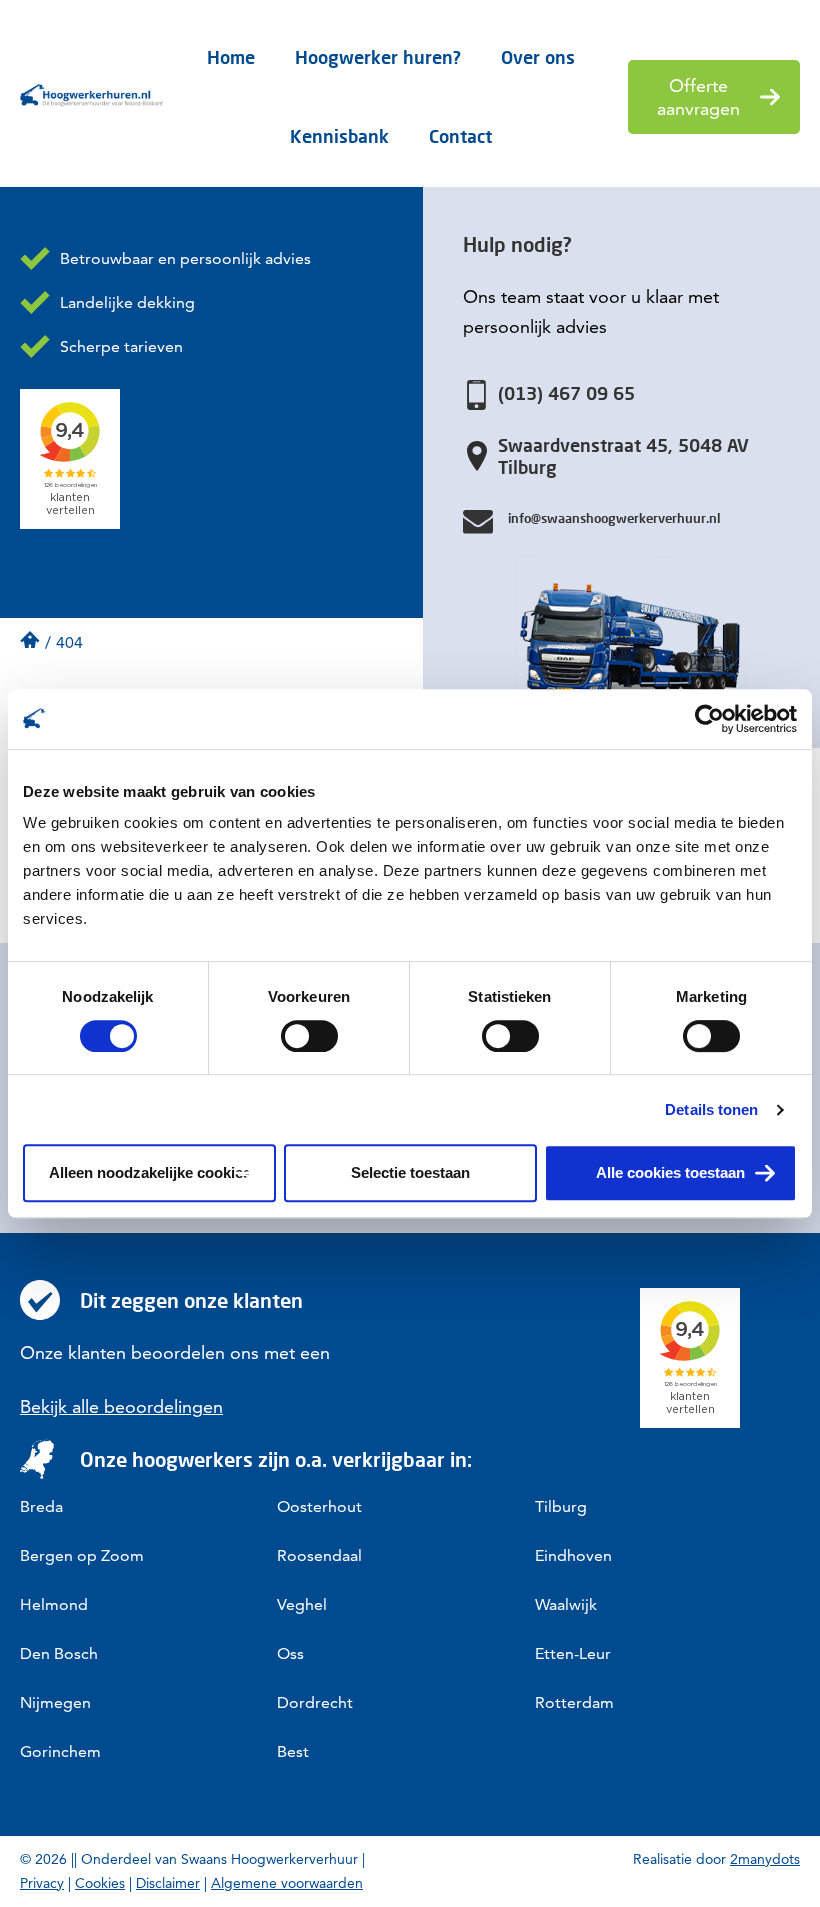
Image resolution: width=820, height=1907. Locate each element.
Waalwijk (566, 1604)
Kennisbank (339, 136)
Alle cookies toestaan (670, 1172)
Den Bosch (59, 1653)
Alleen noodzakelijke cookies (150, 1172)
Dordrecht (315, 1702)
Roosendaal (319, 1555)
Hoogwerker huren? (378, 57)
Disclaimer (168, 1883)
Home (231, 57)
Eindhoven (573, 1555)
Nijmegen (55, 1702)
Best (293, 1751)
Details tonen (711, 1109)
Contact (460, 136)
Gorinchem (60, 1751)
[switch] (309, 1036)
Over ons (538, 57)
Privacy (42, 1883)
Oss (290, 1653)
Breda (41, 1506)
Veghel (302, 1604)
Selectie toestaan (410, 1172)
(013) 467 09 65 (566, 393)
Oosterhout (319, 1506)
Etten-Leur (573, 1653)
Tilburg (561, 1506)
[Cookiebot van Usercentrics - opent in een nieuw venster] (709, 719)
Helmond (54, 1604)
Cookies (100, 1883)
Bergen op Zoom (82, 1555)
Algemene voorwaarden (287, 1883)
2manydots (765, 1859)
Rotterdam (574, 1702)
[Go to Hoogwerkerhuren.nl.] (30, 639)
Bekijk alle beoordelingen (121, 1406)
